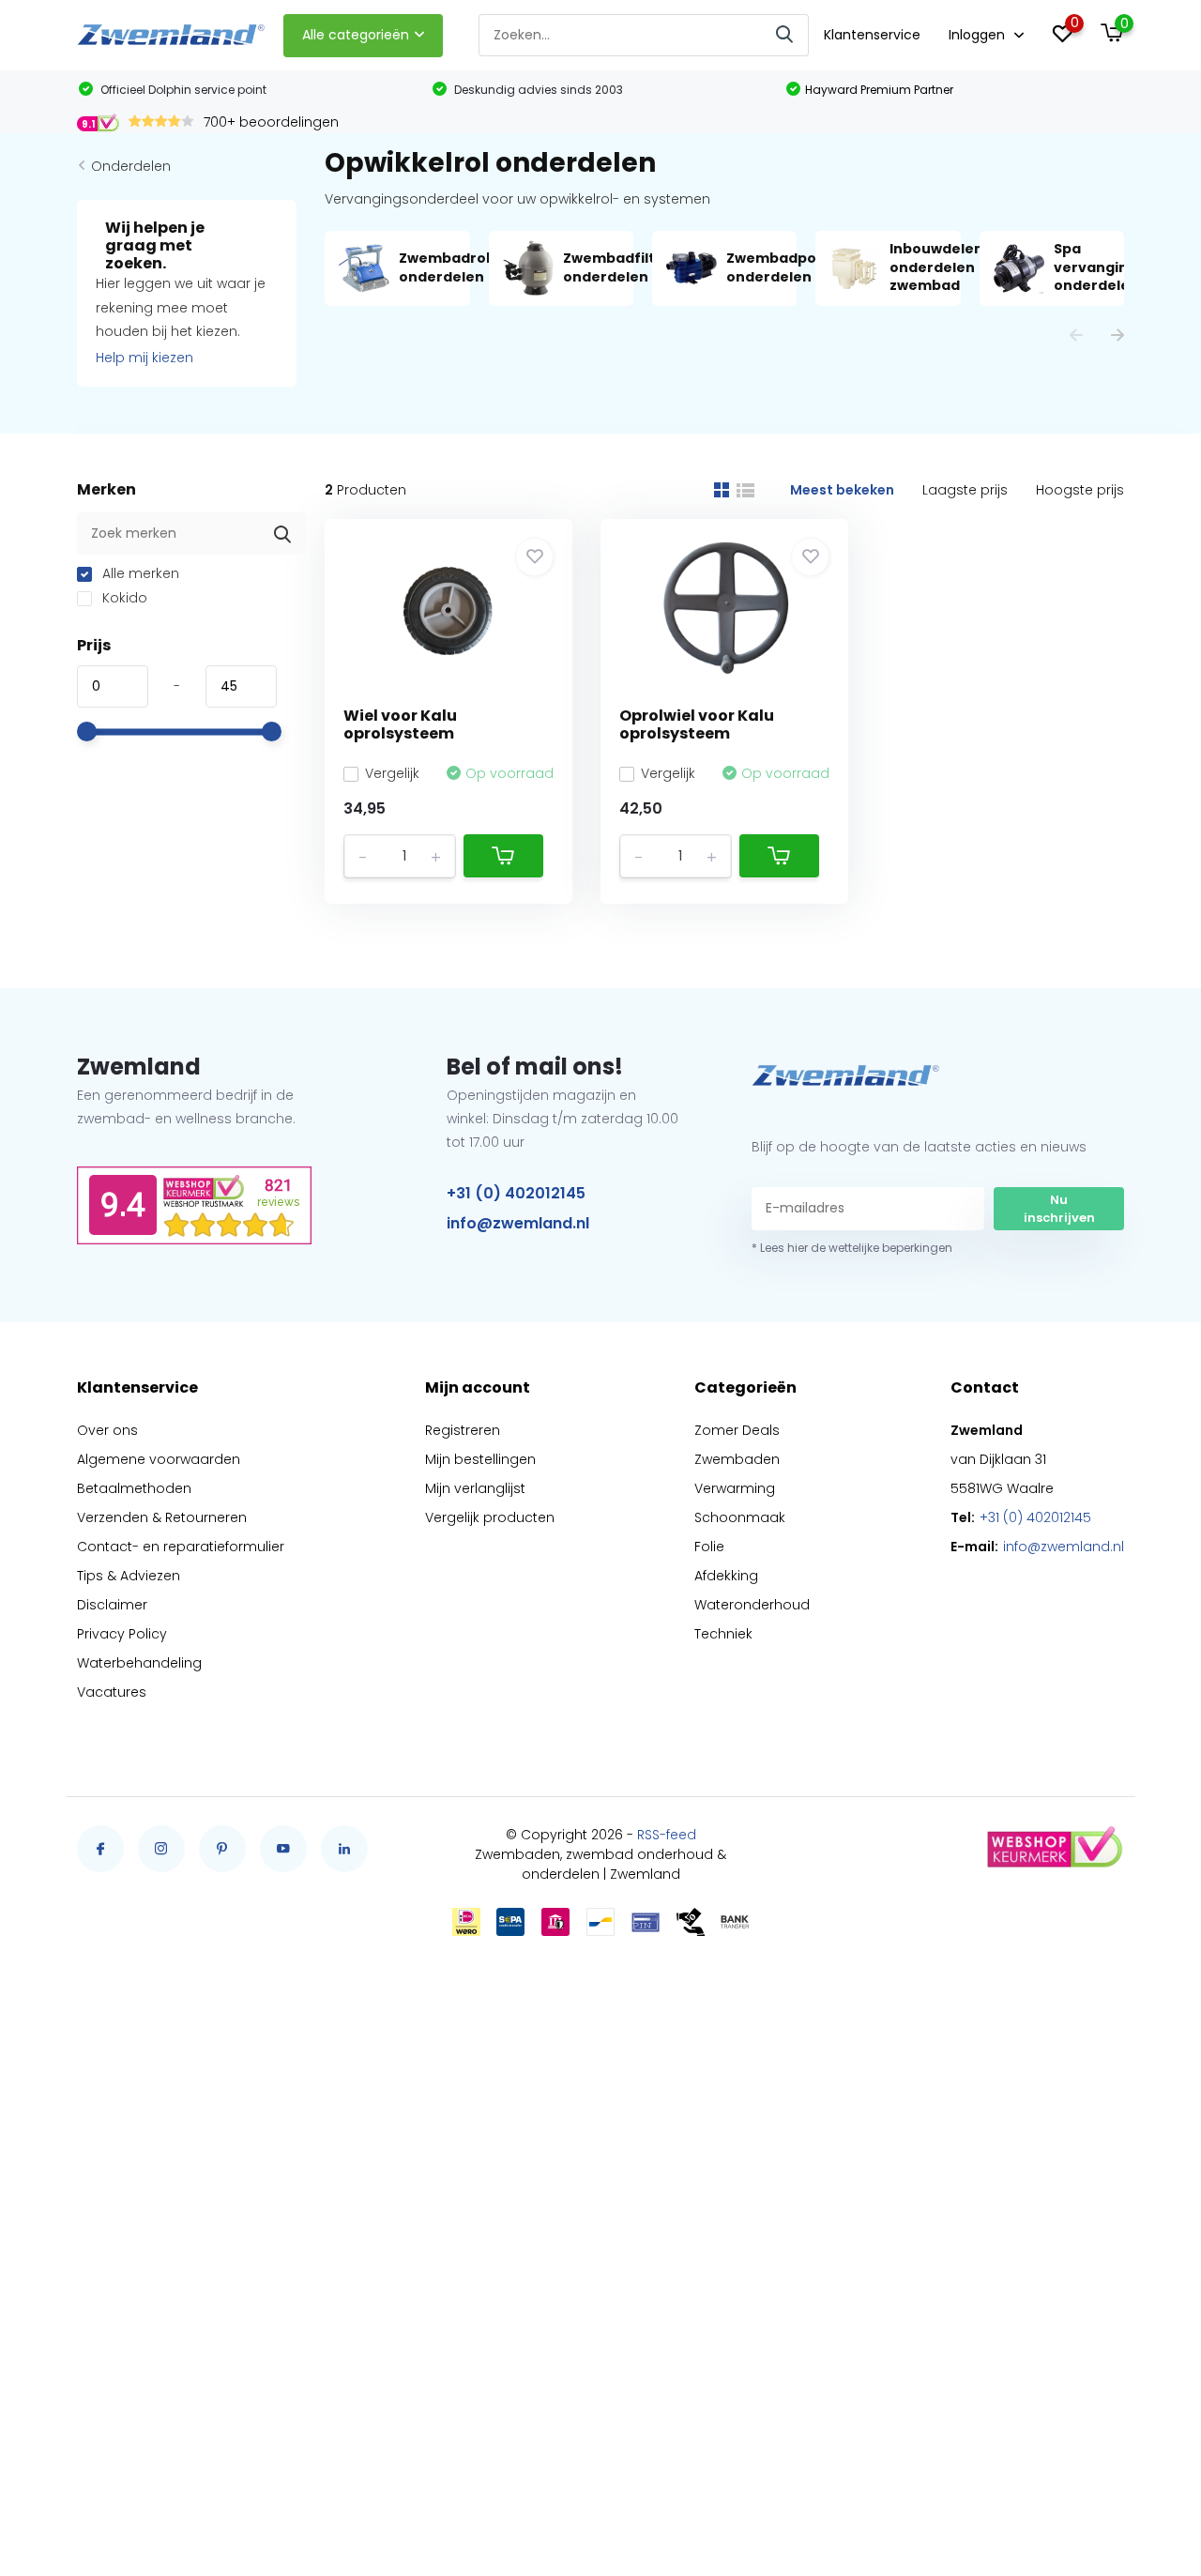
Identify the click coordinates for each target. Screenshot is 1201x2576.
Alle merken (139, 573)
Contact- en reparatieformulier (181, 1547)
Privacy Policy (122, 1634)
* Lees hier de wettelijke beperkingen (852, 1248)
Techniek (723, 1634)
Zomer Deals (737, 1430)
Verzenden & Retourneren (162, 1517)
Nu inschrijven (1059, 1209)
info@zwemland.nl (518, 1223)
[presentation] (1076, 336)
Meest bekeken (842, 490)
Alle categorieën (356, 35)
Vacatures (112, 1692)
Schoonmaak (740, 1517)
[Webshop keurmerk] (1054, 1849)
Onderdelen (131, 166)
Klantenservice (872, 35)
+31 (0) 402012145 (516, 1193)
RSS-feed (667, 1835)
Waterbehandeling (139, 1663)
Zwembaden (737, 1459)
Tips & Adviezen (129, 1576)
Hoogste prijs (1080, 490)
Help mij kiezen (144, 358)
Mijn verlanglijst (475, 1488)
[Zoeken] (785, 35)
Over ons (107, 1430)
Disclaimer (112, 1605)
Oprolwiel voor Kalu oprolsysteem (697, 724)
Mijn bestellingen (480, 1459)
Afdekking (726, 1576)
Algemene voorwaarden (159, 1459)
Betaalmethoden (134, 1488)
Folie (709, 1547)
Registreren (463, 1430)
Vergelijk (392, 773)
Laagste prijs (965, 490)
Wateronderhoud (752, 1605)
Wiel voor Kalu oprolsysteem (400, 724)
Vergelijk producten (490, 1517)
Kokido (123, 598)
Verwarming (735, 1488)
